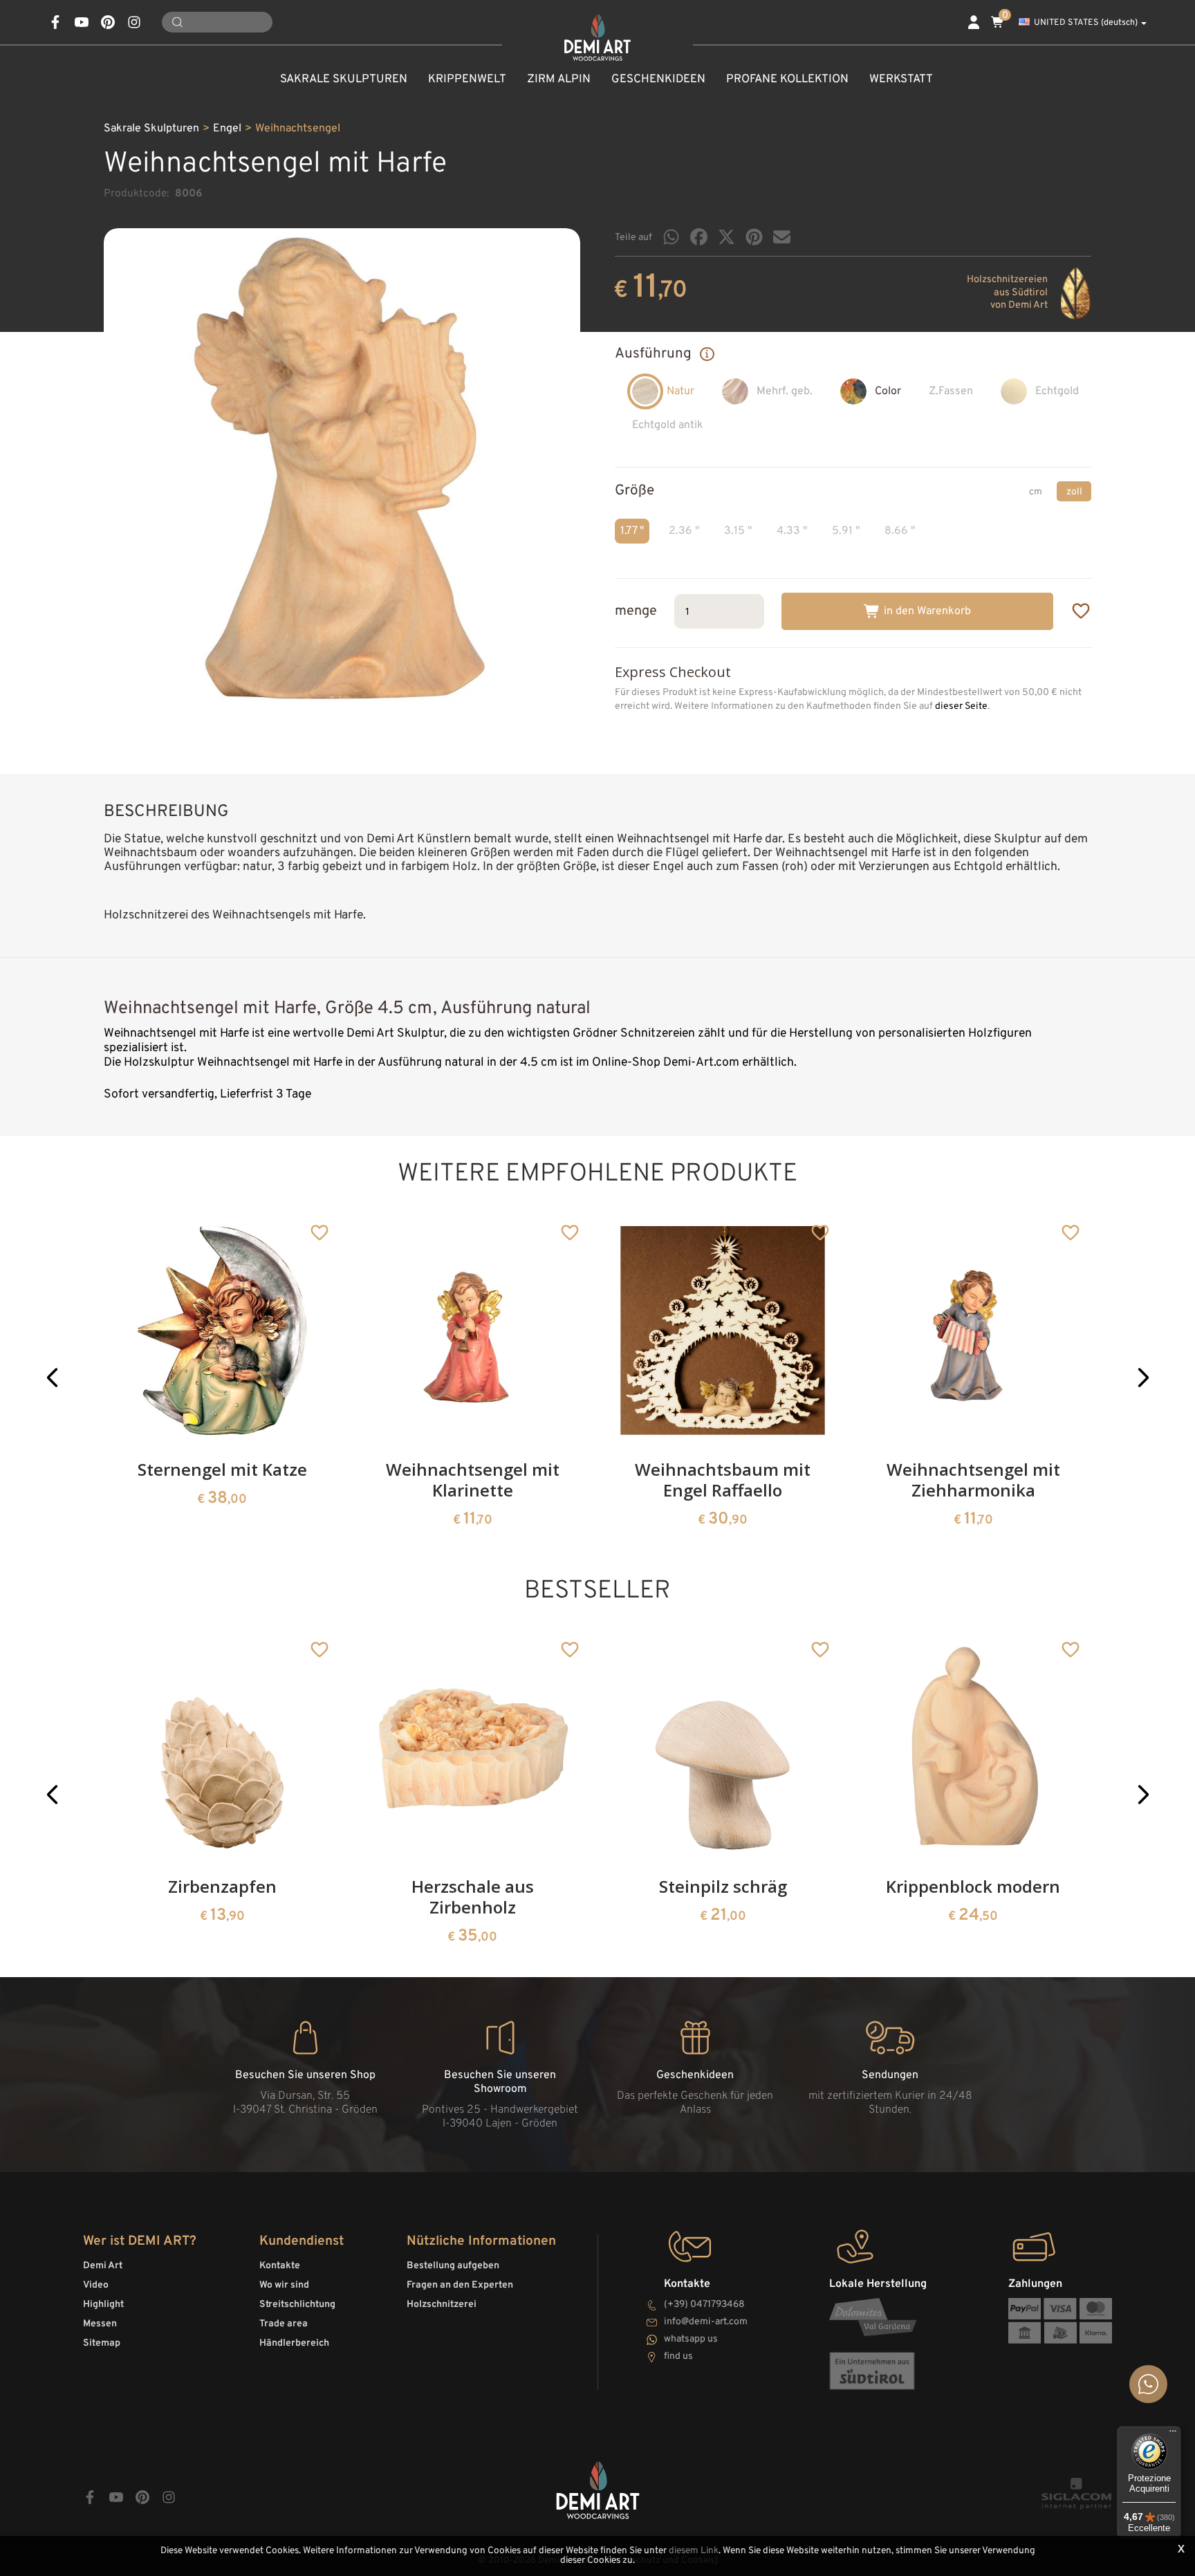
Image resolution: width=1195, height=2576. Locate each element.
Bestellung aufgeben (453, 2266)
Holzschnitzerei (442, 2305)
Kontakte (280, 2266)
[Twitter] (726, 237)
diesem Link (694, 2551)
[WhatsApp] (671, 237)
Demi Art (103, 2266)
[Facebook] (699, 237)
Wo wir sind (284, 2285)
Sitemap (102, 2343)
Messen (100, 2324)
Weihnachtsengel (298, 129)
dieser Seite (961, 706)
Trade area (284, 2324)
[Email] (782, 237)
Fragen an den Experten (460, 2285)
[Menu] (1173, 2434)
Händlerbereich (294, 2343)
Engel (227, 129)
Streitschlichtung (297, 2305)
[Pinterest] (754, 237)
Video (96, 2285)
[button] (52, 1378)
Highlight (103, 2305)
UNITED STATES (1086, 23)
